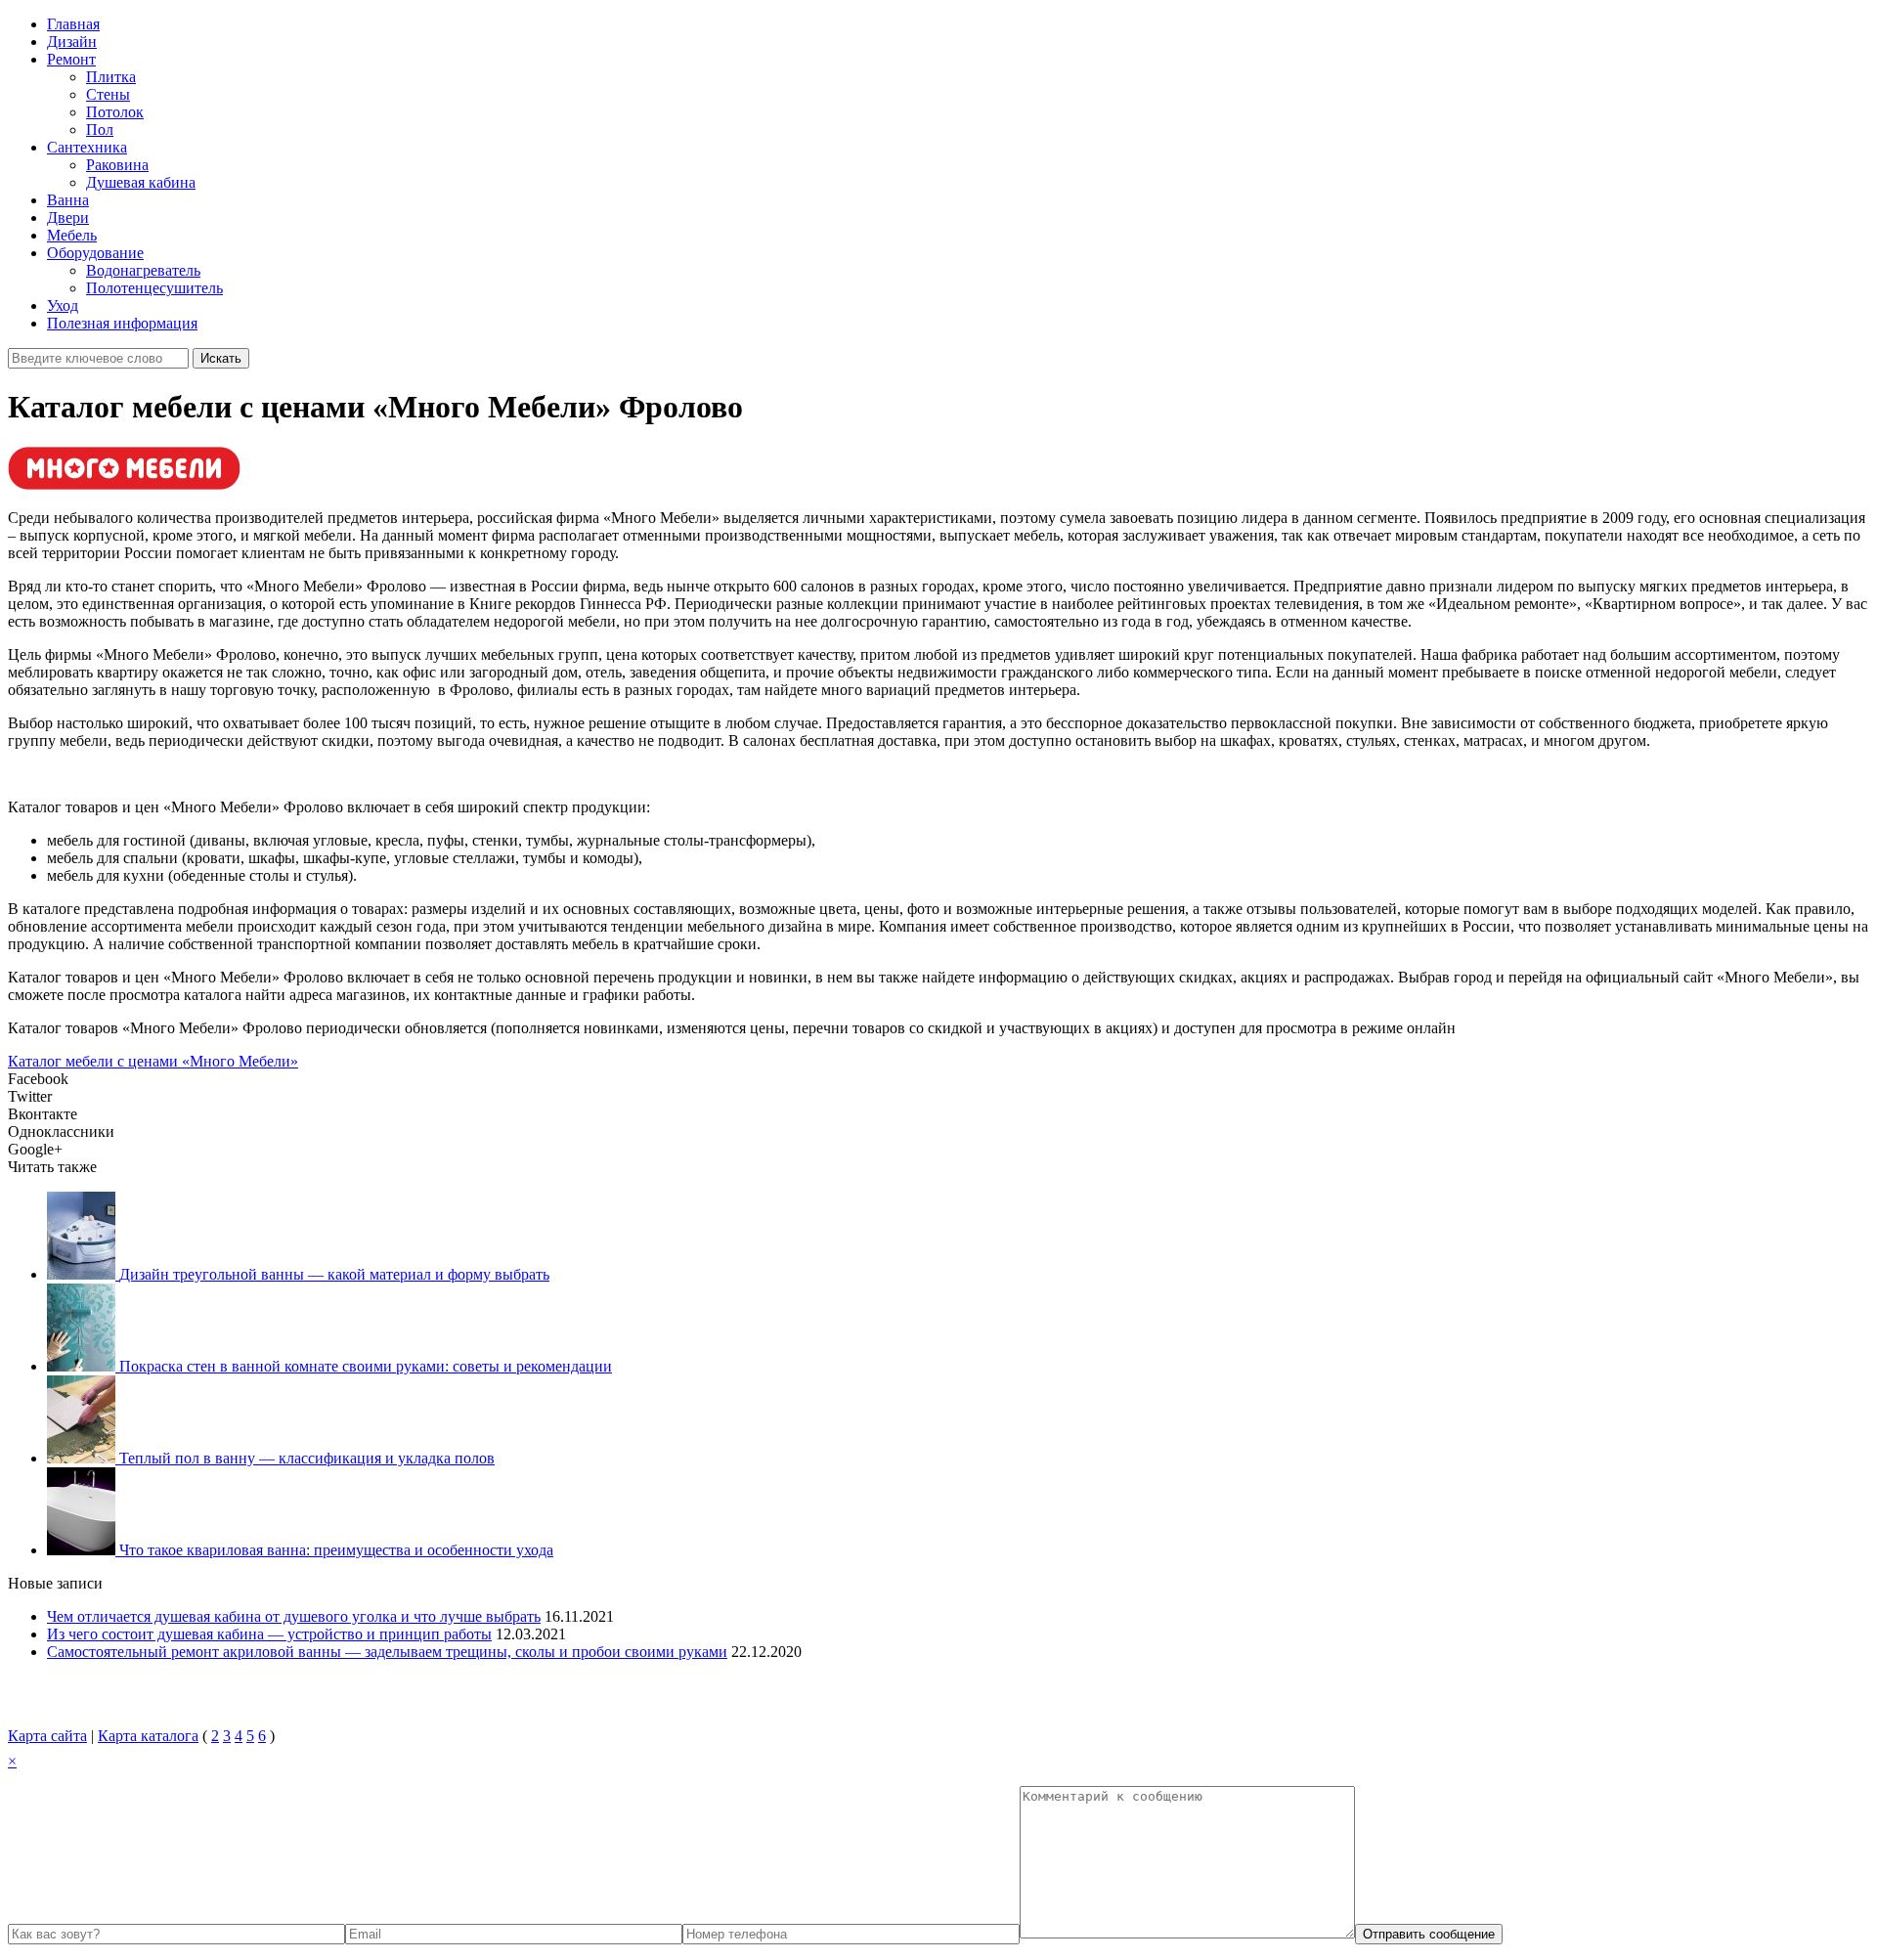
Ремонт (71, 59)
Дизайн (72, 42)
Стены (108, 94)
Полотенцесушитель (154, 288)
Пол (100, 130)
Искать (221, 358)
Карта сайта (47, 1736)
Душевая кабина (141, 182)
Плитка (111, 77)
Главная (73, 24)
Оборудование (95, 253)
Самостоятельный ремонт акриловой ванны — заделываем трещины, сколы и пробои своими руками (387, 1652)
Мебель (72, 235)
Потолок (115, 112)
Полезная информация (122, 323)
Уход (63, 305)
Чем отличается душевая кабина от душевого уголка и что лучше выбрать (294, 1616)
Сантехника (87, 147)
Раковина (117, 165)
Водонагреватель (143, 270)
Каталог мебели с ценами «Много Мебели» (153, 1061)
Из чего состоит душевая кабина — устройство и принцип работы (269, 1634)
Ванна (68, 200)
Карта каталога (148, 1736)
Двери (68, 218)
